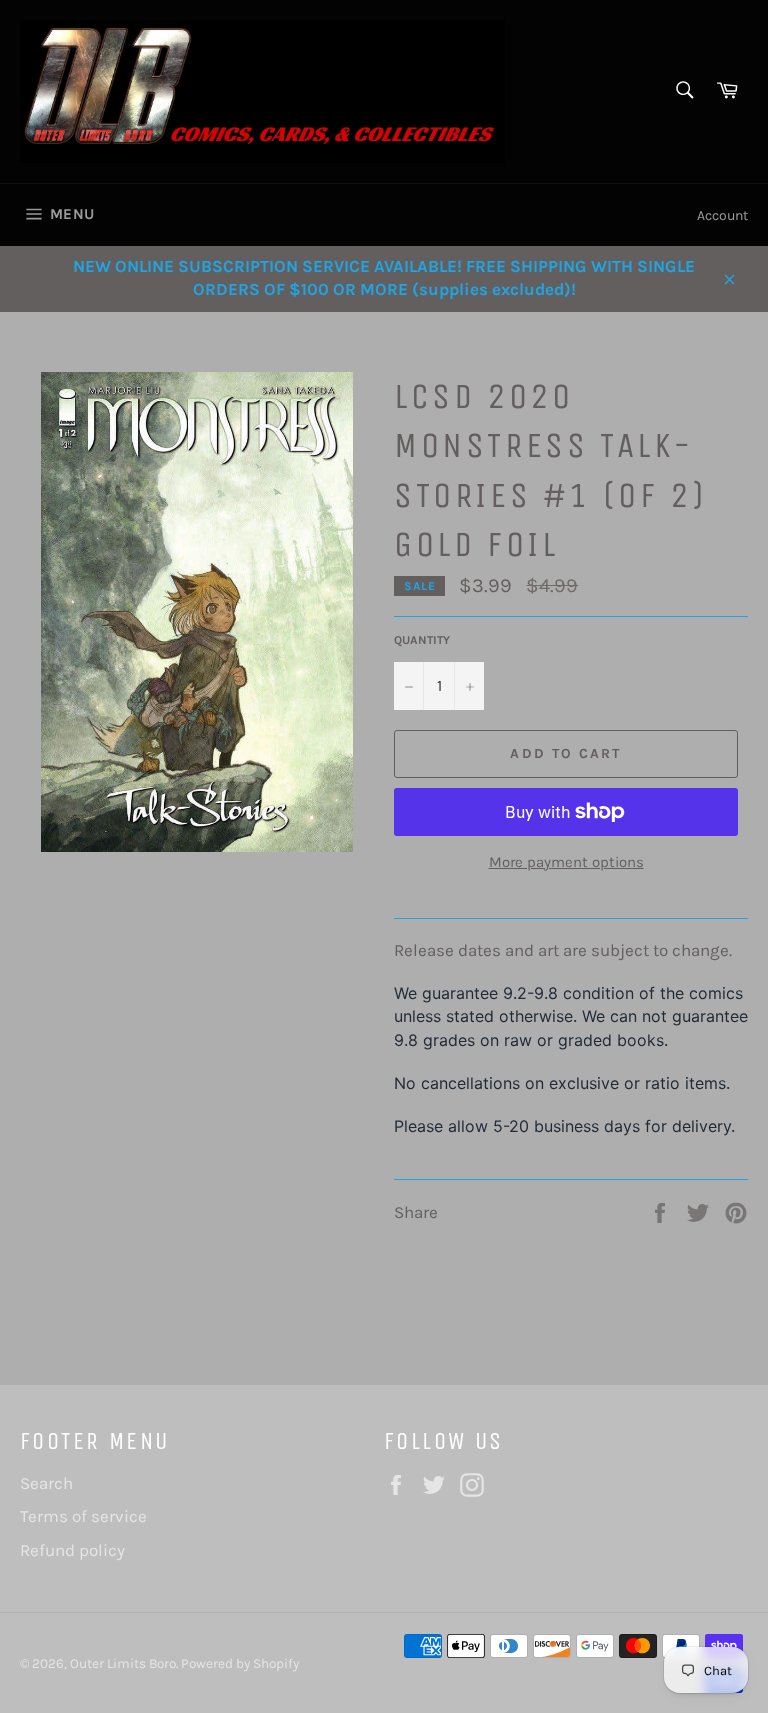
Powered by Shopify (240, 1663)
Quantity (422, 640)
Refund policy (72, 1550)
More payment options (566, 862)
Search (46, 1483)
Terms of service (83, 1516)
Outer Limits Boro (123, 1663)
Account (722, 215)
